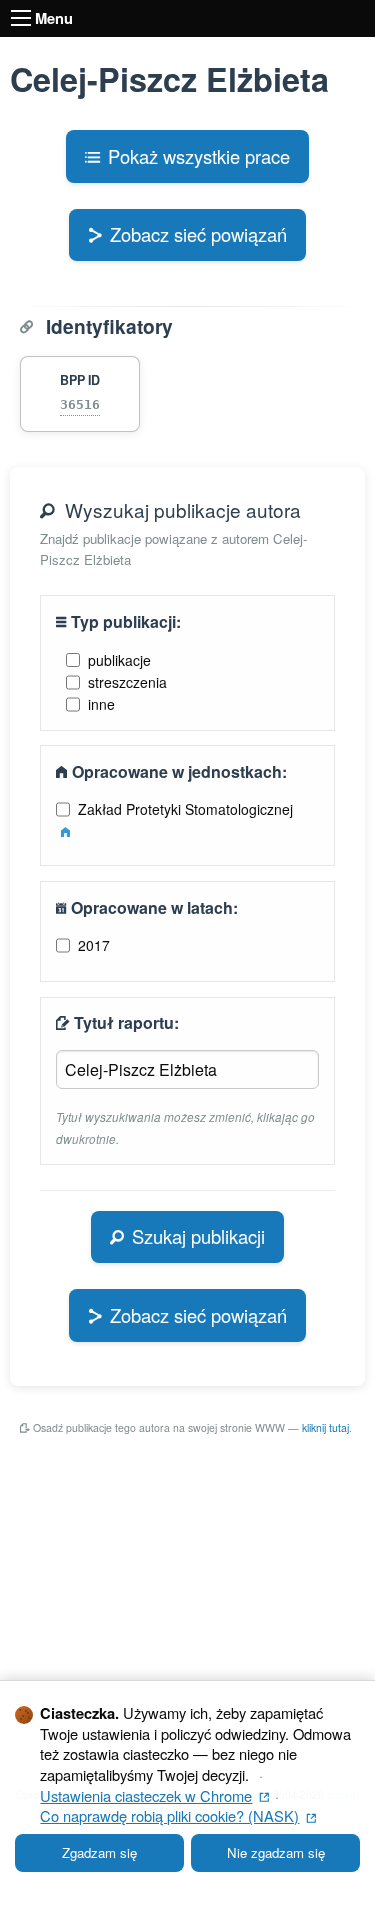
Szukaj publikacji (198, 1236)
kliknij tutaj (325, 1427)
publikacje (119, 660)
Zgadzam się (99, 1852)
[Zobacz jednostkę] (65, 831)
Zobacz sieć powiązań (198, 234)
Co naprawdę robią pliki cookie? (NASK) (178, 1815)
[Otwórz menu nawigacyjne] (21, 18)
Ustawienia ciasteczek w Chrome (154, 1795)
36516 (80, 404)
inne (101, 704)
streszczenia (127, 682)
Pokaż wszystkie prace (199, 156)
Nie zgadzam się (276, 1852)
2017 (94, 945)
